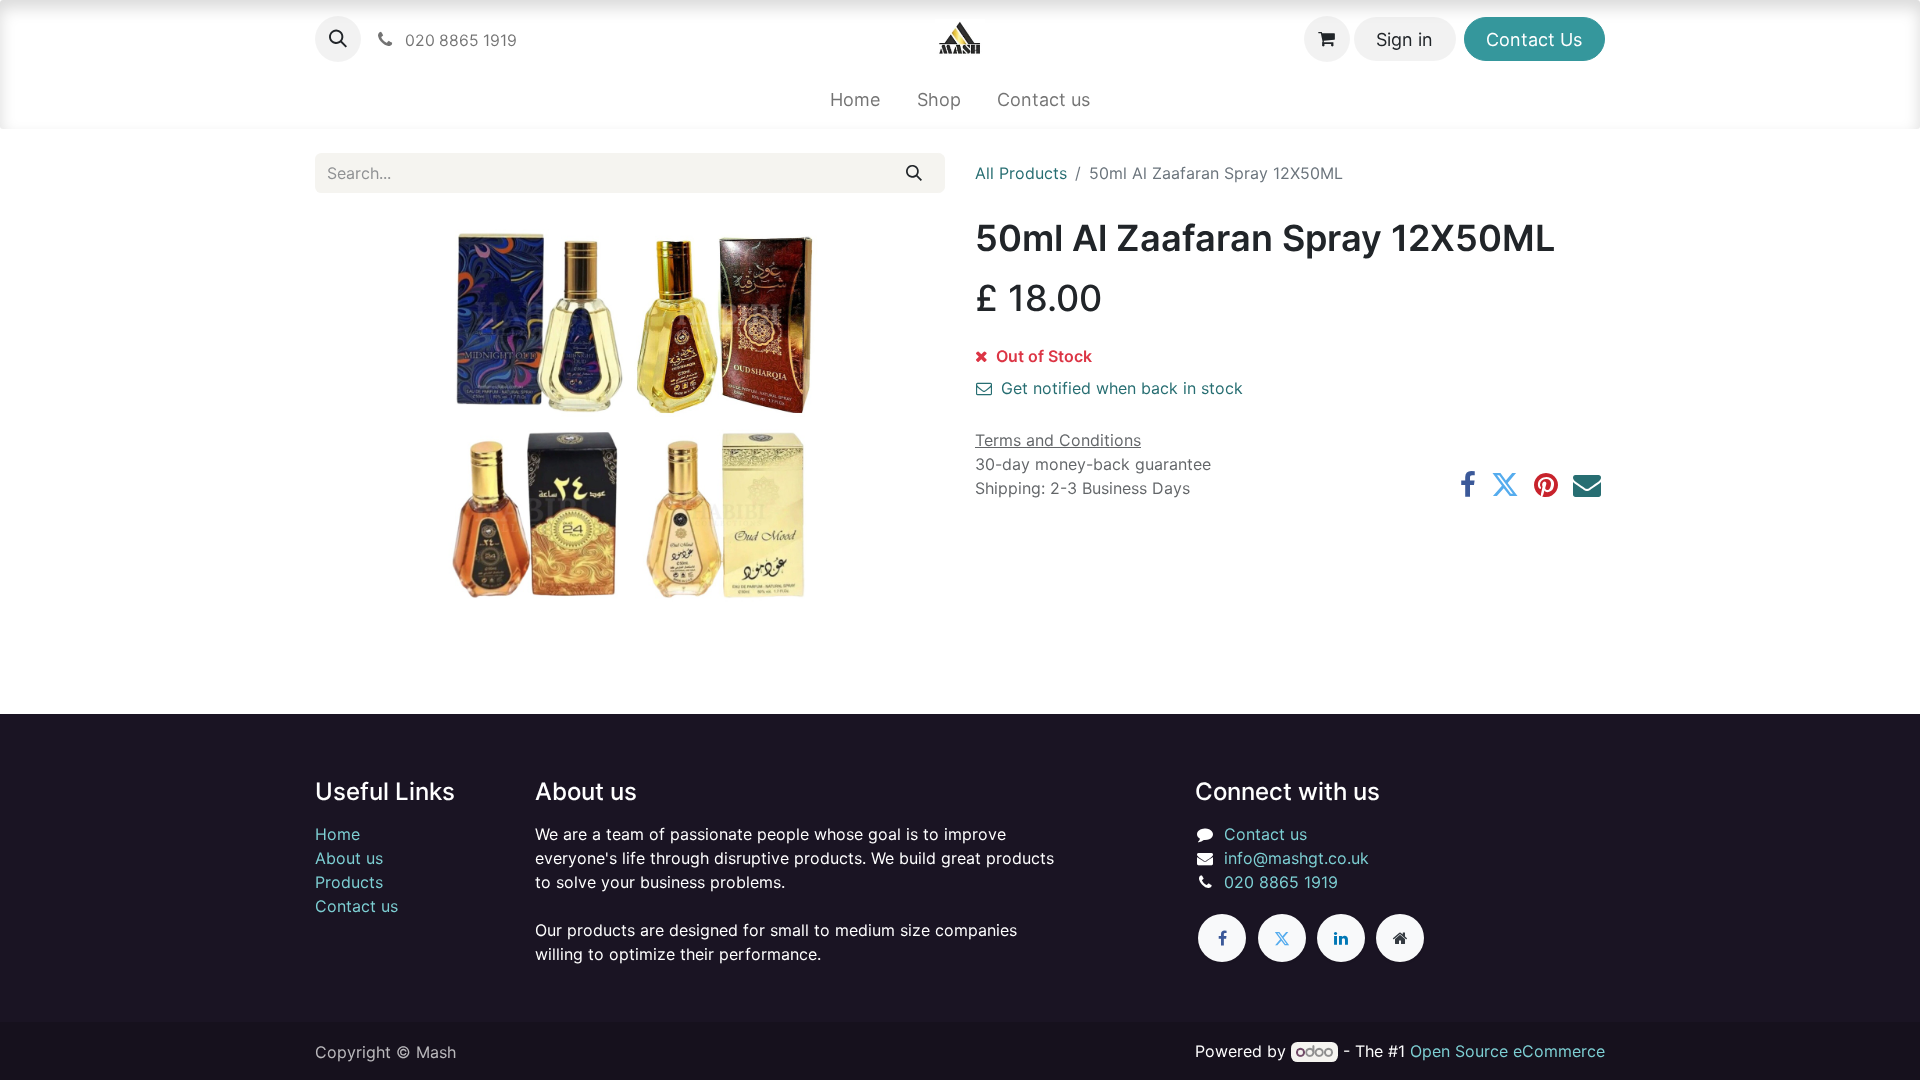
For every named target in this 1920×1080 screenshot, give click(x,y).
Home (337, 834)
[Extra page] (1400, 938)
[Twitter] (1505, 485)
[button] (338, 39)
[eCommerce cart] (1327, 39)
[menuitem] (854, 99)
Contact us (356, 906)
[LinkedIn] (1341, 938)
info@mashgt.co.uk (1296, 858)
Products (349, 882)
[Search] (914, 173)
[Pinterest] (1546, 485)
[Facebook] (1468, 485)
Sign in (1404, 39)
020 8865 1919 (1281, 882)
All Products (1021, 173)
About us (349, 858)
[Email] (1587, 485)
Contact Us (1534, 39)
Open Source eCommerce (1507, 1051)
